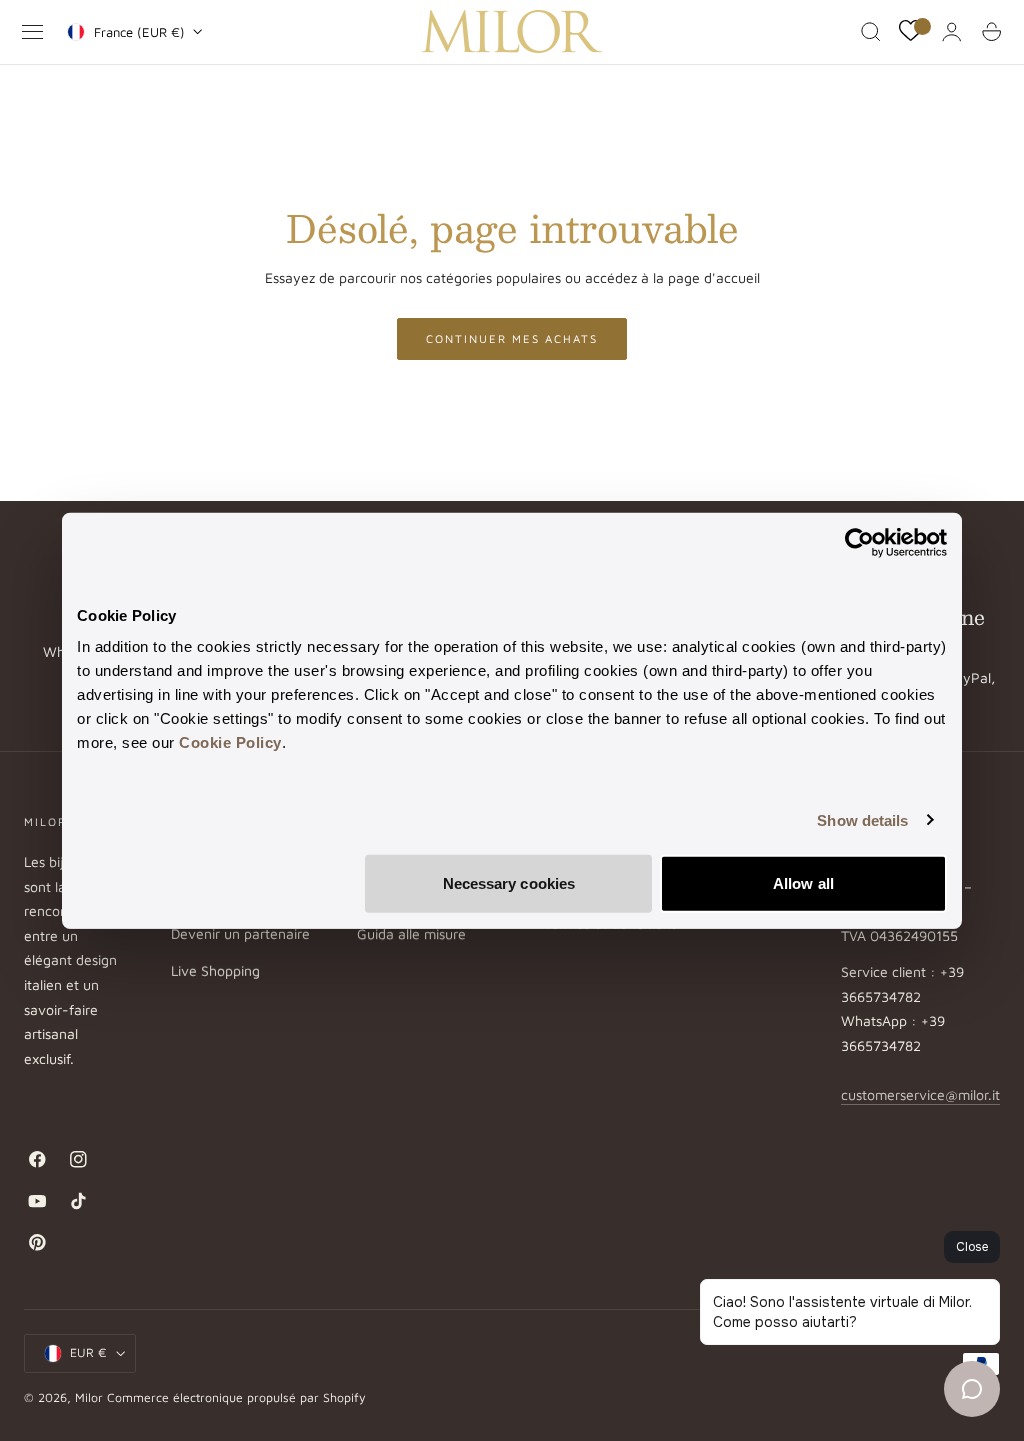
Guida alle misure (411, 934)
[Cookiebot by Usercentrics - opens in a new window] (859, 542)
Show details (862, 819)
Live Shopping (215, 970)
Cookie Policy (230, 742)
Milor (89, 1397)
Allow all (803, 883)
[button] (33, 32)
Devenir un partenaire (240, 934)
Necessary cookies (509, 883)
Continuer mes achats (512, 338)
